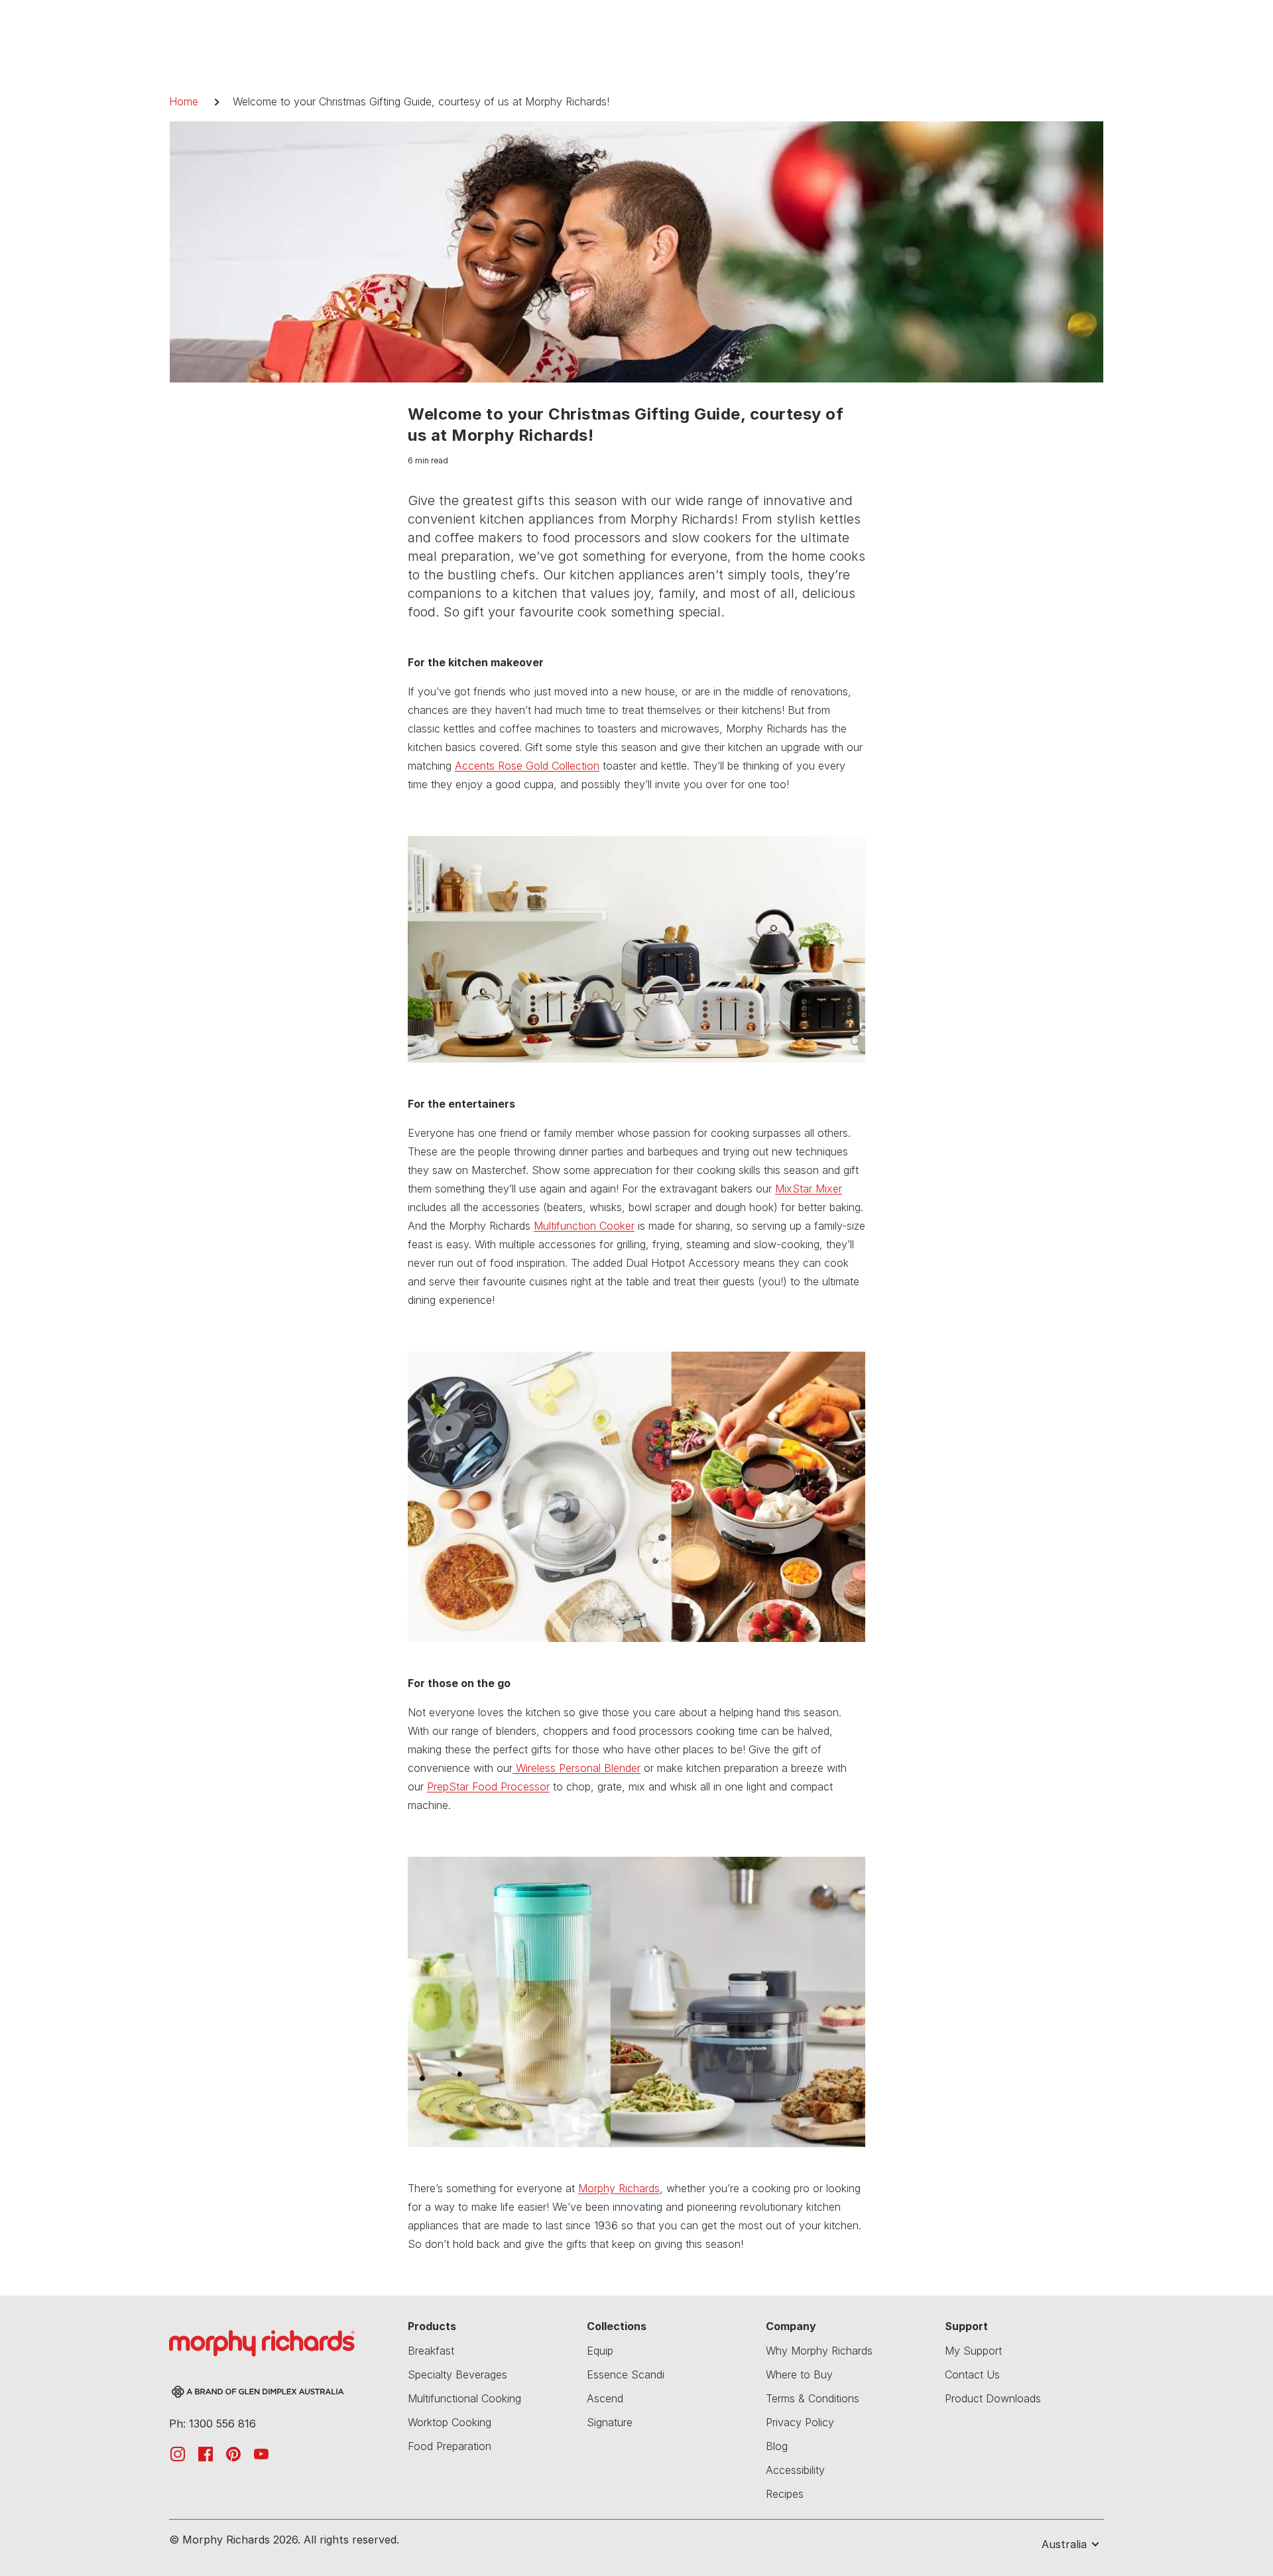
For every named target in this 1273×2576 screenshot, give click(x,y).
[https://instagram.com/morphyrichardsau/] (178, 2453)
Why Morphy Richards (819, 2351)
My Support (973, 2351)
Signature (610, 2422)
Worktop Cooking (450, 2422)
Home (184, 101)
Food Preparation (450, 2446)
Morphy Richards (619, 2188)
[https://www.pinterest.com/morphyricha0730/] (233, 2453)
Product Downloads (993, 2398)
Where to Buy (799, 2374)
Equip (600, 2351)
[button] (1060, 2544)
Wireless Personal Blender (576, 1768)
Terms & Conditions (813, 2398)
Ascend (605, 2398)
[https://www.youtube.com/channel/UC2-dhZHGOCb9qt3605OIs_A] (261, 2453)
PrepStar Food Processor (488, 1786)
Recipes (785, 2494)
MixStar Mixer (809, 1189)
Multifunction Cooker (584, 1226)
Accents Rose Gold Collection (527, 766)
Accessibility (795, 2470)
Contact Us (972, 2374)
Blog (777, 2446)
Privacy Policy (800, 2422)
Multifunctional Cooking (464, 2398)
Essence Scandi (626, 2374)
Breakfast (431, 2351)
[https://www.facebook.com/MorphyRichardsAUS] (206, 2453)
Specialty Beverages (457, 2374)
